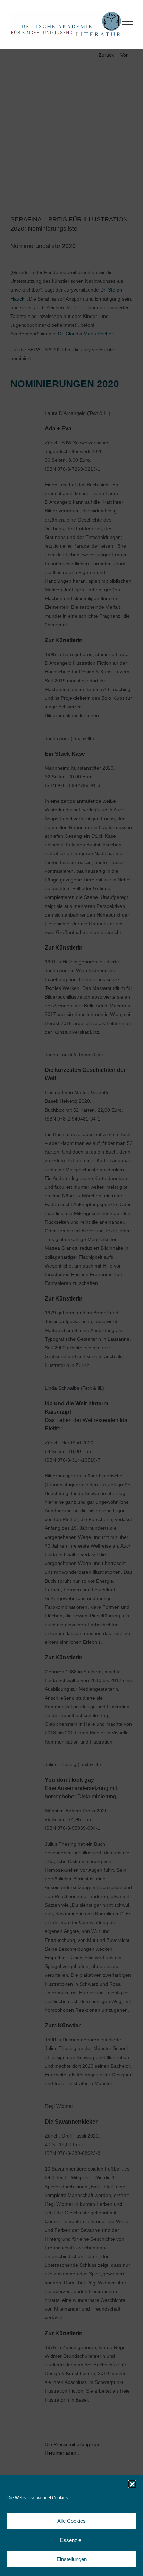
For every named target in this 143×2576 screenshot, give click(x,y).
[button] (132, 2484)
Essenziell (72, 2540)
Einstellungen (72, 2559)
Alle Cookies (71, 2521)
